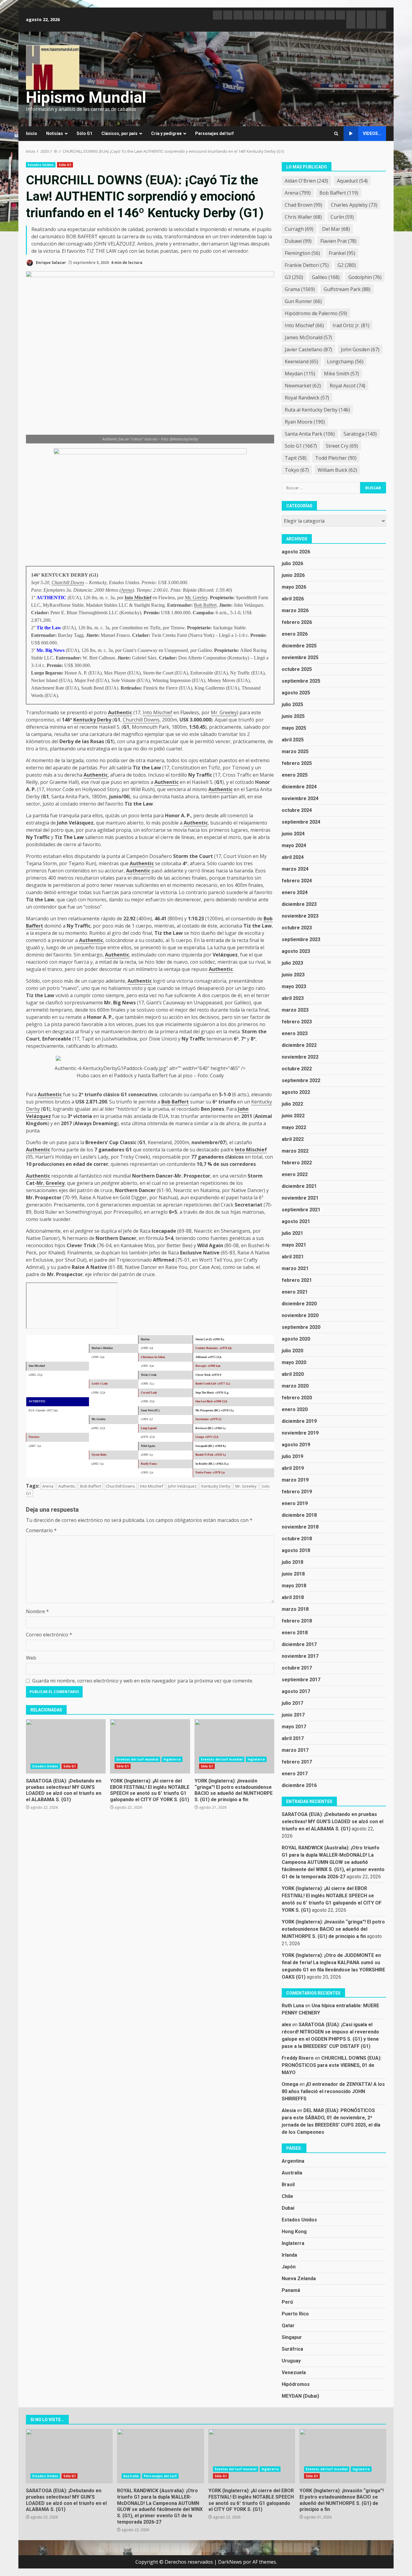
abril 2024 (293, 857)
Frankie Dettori (307, 265)
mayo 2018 (294, 1586)
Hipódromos (296, 2384)
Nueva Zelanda (299, 2279)
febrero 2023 (297, 1022)
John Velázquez (182, 1486)
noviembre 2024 (300, 798)
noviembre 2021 (300, 1198)
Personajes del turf (214, 133)
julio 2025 (292, 704)
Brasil (288, 2185)
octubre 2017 (297, 1668)
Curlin (342, 217)
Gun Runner (303, 301)
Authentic (120, 712)
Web (31, 1658)
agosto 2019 (296, 1445)
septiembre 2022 (301, 1080)
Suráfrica (292, 2349)
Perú (287, 2302)
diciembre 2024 (299, 787)
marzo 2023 (295, 1010)
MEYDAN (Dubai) (300, 2396)
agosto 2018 (296, 1550)
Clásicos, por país (119, 133)
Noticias (55, 133)
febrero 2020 (297, 1398)
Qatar (288, 2326)
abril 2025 (293, 740)
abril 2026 (293, 599)
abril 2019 (293, 1468)
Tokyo (297, 470)
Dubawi (298, 241)
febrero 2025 (297, 763)
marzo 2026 (295, 610)
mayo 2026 (294, 587)
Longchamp (345, 362)
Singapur (292, 2337)
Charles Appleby (354, 205)
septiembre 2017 (301, 1680)
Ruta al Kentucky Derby (317, 410)
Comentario (41, 1530)
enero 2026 (295, 634)
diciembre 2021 (299, 1186)
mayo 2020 (294, 1362)
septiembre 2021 (301, 1210)
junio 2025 (293, 716)
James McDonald (308, 337)
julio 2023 (292, 963)
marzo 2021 (295, 1268)
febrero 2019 (297, 1492)
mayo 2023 (294, 986)
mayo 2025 (294, 728)
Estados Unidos (41, 165)
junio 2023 (293, 975)
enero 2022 (295, 1174)
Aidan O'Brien (306, 181)
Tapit (296, 458)
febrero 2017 (297, 1762)
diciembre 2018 (299, 1515)
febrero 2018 (297, 1621)
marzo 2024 (295, 869)
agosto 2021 (296, 1221)
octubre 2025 (297, 669)
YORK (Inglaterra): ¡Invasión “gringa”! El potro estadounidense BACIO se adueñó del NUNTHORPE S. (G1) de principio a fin (234, 1746)
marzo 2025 (295, 751)
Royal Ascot (347, 386)
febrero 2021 (297, 1280)
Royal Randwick (307, 398)
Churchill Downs (68, 582)
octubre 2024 (297, 810)
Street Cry (342, 446)
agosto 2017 (296, 1691)
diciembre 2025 (299, 646)
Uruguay (291, 2361)
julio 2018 (292, 1562)
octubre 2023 (297, 928)
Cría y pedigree (166, 133)
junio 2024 (293, 834)
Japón (289, 2267)
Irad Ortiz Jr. (351, 325)
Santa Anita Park (310, 434)
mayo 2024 (294, 845)
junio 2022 (293, 1116)
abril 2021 (293, 1257)
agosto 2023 (296, 951)
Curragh (299, 229)
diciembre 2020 (299, 1304)
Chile (287, 2196)
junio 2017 (293, 1715)
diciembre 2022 (299, 1045)
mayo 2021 (294, 1245)
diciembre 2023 (299, 904)
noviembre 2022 (300, 1057)
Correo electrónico (49, 1635)
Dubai (288, 2208)
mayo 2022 (294, 1127)
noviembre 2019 (300, 1433)
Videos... (372, 133)
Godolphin (365, 277)
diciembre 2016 (299, 1785)
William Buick (337, 470)
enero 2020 (295, 1409)
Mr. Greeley (196, 598)
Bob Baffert (205, 605)
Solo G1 (301, 446)
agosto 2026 (296, 552)
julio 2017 (292, 1703)
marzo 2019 (295, 1480)
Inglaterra (172, 1759)
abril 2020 (293, 1374)
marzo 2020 (295, 1386)
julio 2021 (292, 1233)
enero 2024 (295, 892)
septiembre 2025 (301, 681)
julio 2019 (292, 1456)
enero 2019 (295, 1503)
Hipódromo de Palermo (316, 313)
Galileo (326, 277)
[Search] (336, 134)
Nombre (37, 1611)
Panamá (291, 2290)
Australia (292, 2173)
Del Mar (336, 229)
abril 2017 (293, 1738)
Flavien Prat (338, 241)
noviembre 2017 (300, 1656)
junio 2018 (293, 1574)
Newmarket (303, 386)
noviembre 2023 (300, 916)
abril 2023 (293, 998)
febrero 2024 (297, 881)
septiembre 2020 (301, 1327)
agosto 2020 (296, 1339)
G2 (347, 265)
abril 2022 (293, 1139)
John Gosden (360, 349)
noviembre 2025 (300, 657)
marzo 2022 (295, 1151)
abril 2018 (293, 1597)
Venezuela (294, 2373)
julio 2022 (292, 1104)
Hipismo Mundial (86, 97)
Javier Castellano (308, 349)
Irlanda (289, 2255)
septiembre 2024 (301, 822)
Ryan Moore (305, 422)
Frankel (342, 253)
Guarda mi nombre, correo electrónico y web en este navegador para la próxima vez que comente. (143, 1681)
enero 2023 (295, 1033)
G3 (294, 277)
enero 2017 (295, 1774)
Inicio (32, 133)
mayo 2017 (294, 1727)
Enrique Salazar (51, 263)
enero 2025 (295, 775)
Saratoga (360, 434)
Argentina (293, 2161)
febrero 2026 (297, 622)
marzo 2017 (295, 1750)
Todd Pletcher (336, 458)
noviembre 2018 (300, 1527)
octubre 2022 (297, 1069)
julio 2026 (292, 563)
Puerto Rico (295, 2314)
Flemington (302, 253)
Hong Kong (294, 2232)
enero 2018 (295, 1633)
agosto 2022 (296, 1092)
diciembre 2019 (299, 1421)
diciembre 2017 (299, 1644)
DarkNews (230, 2562)
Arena (127, 590)
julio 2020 (292, 1351)
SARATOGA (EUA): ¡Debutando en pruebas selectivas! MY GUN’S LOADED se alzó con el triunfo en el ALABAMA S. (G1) (66, 1746)
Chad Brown (303, 205)
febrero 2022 (297, 1163)
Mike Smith (341, 374)
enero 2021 (295, 1292)
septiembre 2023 (301, 939)
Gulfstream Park (347, 289)
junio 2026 (293, 575)
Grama (300, 289)
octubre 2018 (297, 1539)
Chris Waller (303, 217)
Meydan (300, 374)
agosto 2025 (296, 693)
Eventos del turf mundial (137, 1759)
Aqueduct (352, 181)
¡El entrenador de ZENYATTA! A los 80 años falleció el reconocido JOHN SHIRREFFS (333, 2091)
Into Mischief (138, 598)
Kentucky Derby (92, 720)
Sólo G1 (84, 133)
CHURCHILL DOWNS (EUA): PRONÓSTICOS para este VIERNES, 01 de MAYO (332, 2065)
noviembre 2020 (300, 1315)
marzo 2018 (295, 1609)
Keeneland (301, 362)
